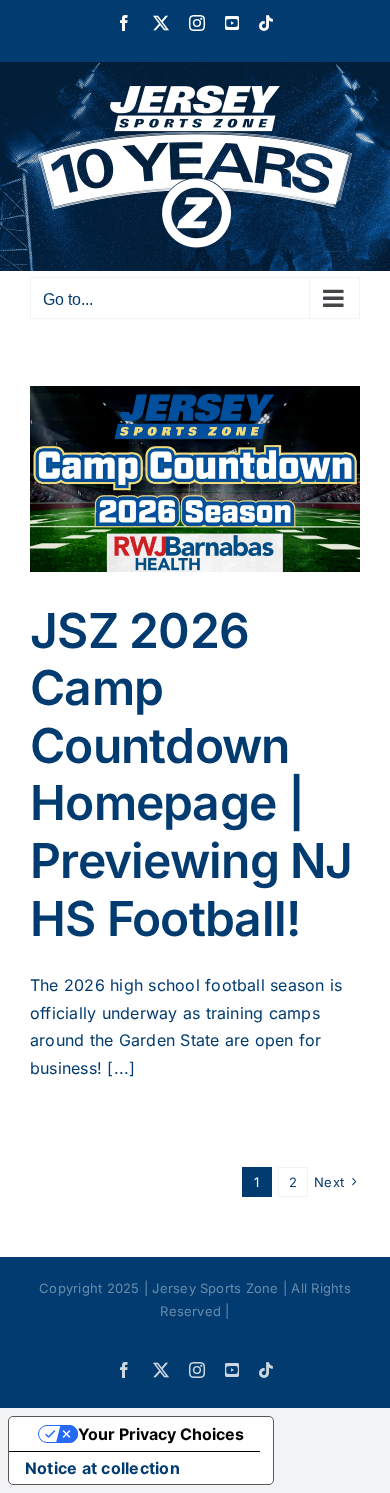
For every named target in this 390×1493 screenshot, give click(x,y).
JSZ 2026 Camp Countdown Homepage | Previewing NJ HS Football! (191, 774)
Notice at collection (102, 1468)
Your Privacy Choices (161, 1434)
